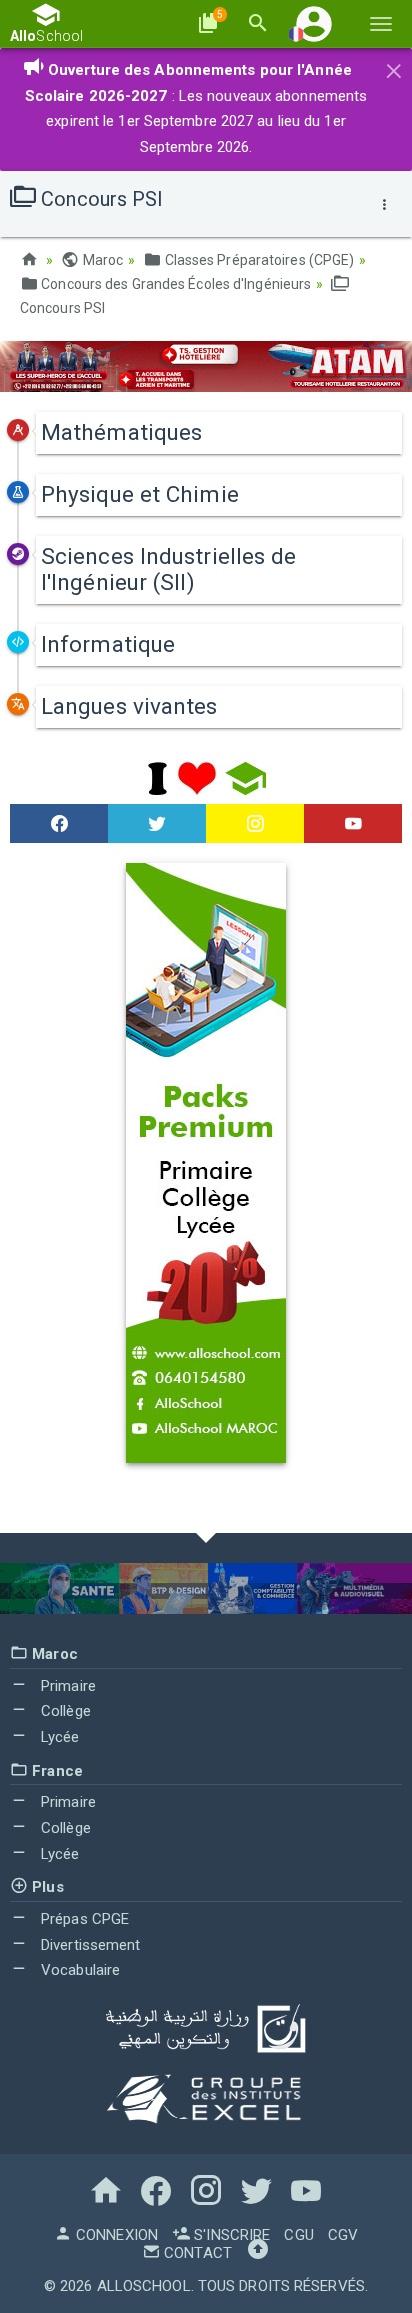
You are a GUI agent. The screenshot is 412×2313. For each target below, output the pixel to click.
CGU (298, 2235)
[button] (314, 23)
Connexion (115, 2235)
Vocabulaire (78, 1970)
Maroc (101, 260)
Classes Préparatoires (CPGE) (257, 260)
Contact (196, 2253)
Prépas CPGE (83, 1919)
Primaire (66, 1686)
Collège (64, 1711)
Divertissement (89, 1945)
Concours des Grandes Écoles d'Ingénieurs (174, 284)
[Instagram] (255, 824)
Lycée (58, 1737)
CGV (343, 2235)
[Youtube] (353, 824)
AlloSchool (144, 2286)
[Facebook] (59, 824)
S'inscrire (230, 2235)
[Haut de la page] (258, 2253)
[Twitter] (157, 824)
